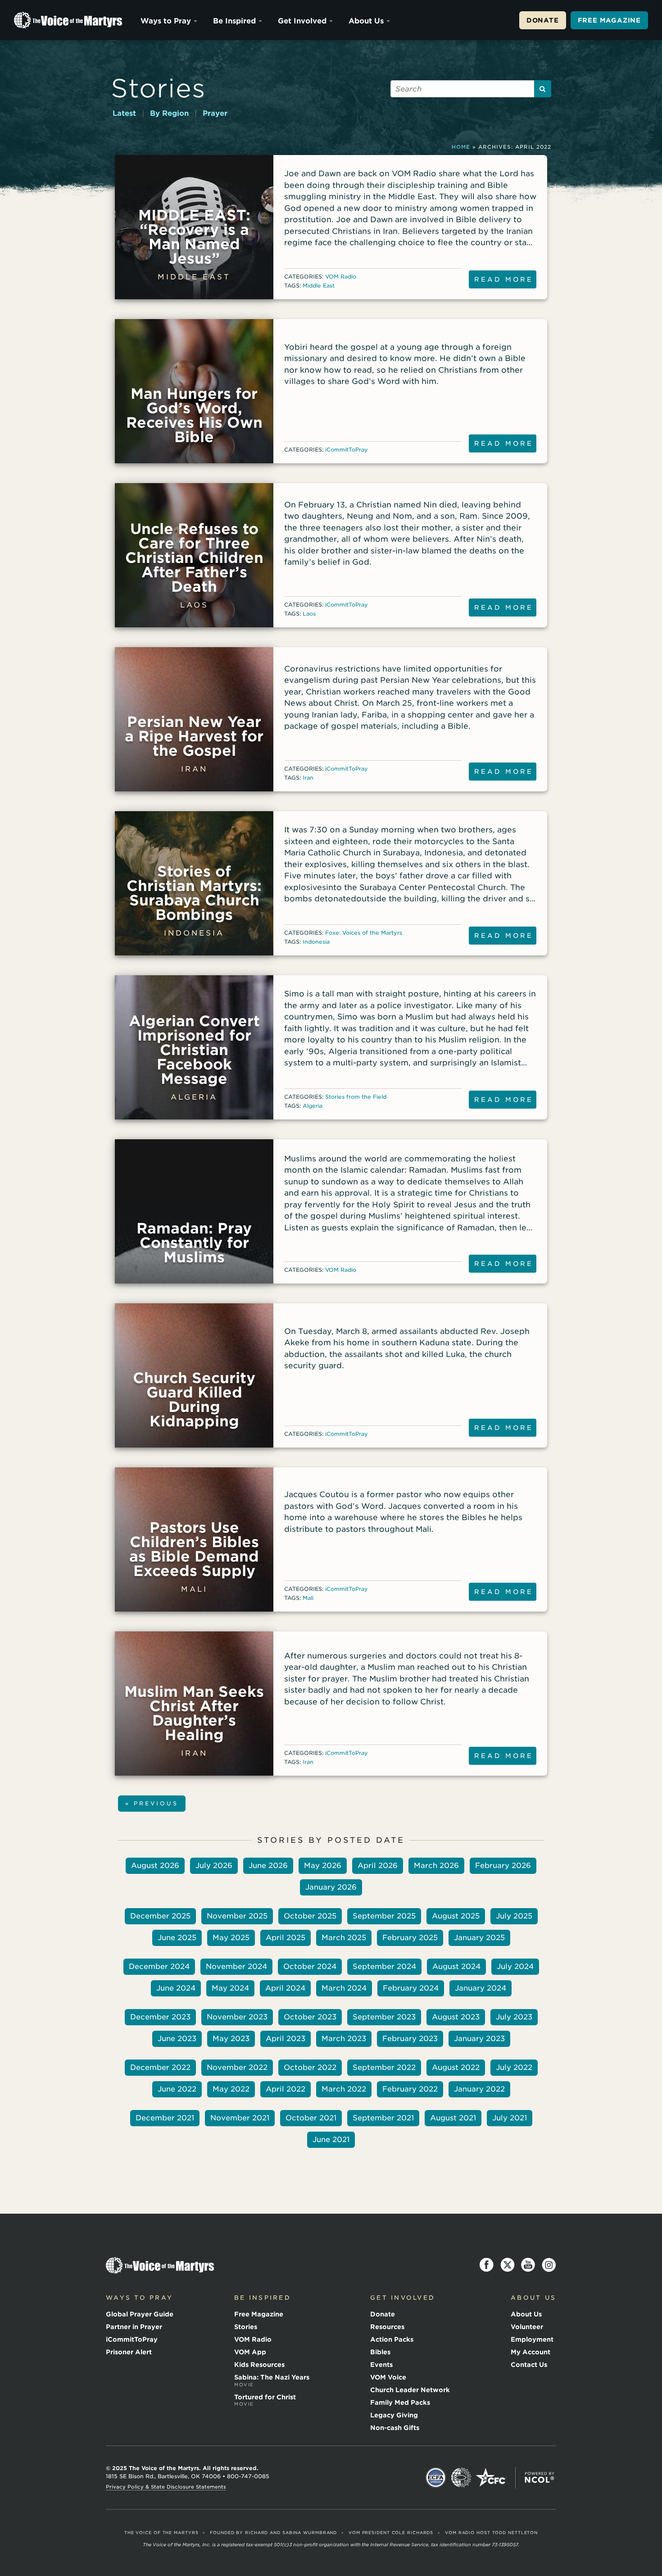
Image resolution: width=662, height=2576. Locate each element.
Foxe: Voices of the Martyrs (364, 933)
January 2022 (479, 2089)
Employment (532, 2339)
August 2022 (456, 2067)
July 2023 (514, 2017)
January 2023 (479, 2039)
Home (461, 147)
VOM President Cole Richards (391, 2533)
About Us (366, 21)
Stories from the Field (356, 1097)
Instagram (549, 2265)
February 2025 (410, 1938)
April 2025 (286, 1938)
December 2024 (159, 1966)
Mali (308, 1598)
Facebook (487, 2265)
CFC (491, 2478)
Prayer (215, 113)
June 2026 (268, 1866)
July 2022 (514, 2067)
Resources (387, 2327)
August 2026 (155, 1866)
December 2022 (160, 2067)
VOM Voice (388, 2377)
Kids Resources (259, 2365)
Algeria (313, 1106)
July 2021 (510, 2118)
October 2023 (310, 2017)
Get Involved (302, 21)
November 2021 (240, 2118)
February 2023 (410, 2039)
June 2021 (331, 2140)
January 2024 (481, 1988)
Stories (158, 88)
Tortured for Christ (265, 2400)
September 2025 (384, 1916)
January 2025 (479, 1938)
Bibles (380, 2352)
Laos (309, 614)
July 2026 (214, 1866)
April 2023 (286, 2039)
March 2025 (344, 1938)
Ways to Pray (166, 21)
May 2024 (230, 1988)
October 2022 (310, 2067)
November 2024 (236, 1966)
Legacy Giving (394, 2415)
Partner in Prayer (134, 2327)
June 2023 (177, 2039)
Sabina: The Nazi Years (272, 2380)
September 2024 (384, 1966)
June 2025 (177, 1938)
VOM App (250, 2352)
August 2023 (456, 2017)
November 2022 (237, 2067)
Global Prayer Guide (140, 2314)
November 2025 (237, 1916)
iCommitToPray (347, 450)
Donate (543, 20)
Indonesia (316, 942)
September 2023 (384, 2017)
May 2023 (231, 2039)
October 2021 (311, 2118)
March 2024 (344, 1988)
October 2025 (310, 1916)
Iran (308, 778)
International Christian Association (461, 2478)
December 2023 (160, 2017)
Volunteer (527, 2327)
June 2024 (176, 1988)
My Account (531, 2352)
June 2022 (177, 2089)
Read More (504, 279)
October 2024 (310, 1966)
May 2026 (323, 1866)
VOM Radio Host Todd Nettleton (491, 2533)
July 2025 (514, 1916)
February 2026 (503, 1866)
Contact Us (529, 2365)
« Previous (152, 1803)
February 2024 (411, 1988)
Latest (124, 113)
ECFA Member (436, 2478)
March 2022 (344, 2089)
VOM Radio (341, 276)
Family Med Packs (400, 2402)
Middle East (319, 285)
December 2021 (165, 2118)
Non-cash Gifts (395, 2428)
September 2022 (384, 2067)
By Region (169, 113)
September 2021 (383, 2118)
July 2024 (515, 1966)
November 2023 (237, 2017)
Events (381, 2365)
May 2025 (231, 1938)
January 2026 (331, 1887)
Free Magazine (609, 20)
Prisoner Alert (129, 2352)
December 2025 (160, 1916)
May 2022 (231, 2089)
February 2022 (410, 2089)
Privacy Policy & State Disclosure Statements (166, 2487)
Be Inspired (234, 21)
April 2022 (286, 2089)
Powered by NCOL (540, 2478)
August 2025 (456, 1916)
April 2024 (285, 1988)
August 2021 (453, 2118)
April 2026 (378, 1866)
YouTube (528, 2265)
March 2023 (344, 2039)
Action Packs (392, 2339)
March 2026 (436, 1866)
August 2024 (456, 1966)
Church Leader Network (410, 2390)
